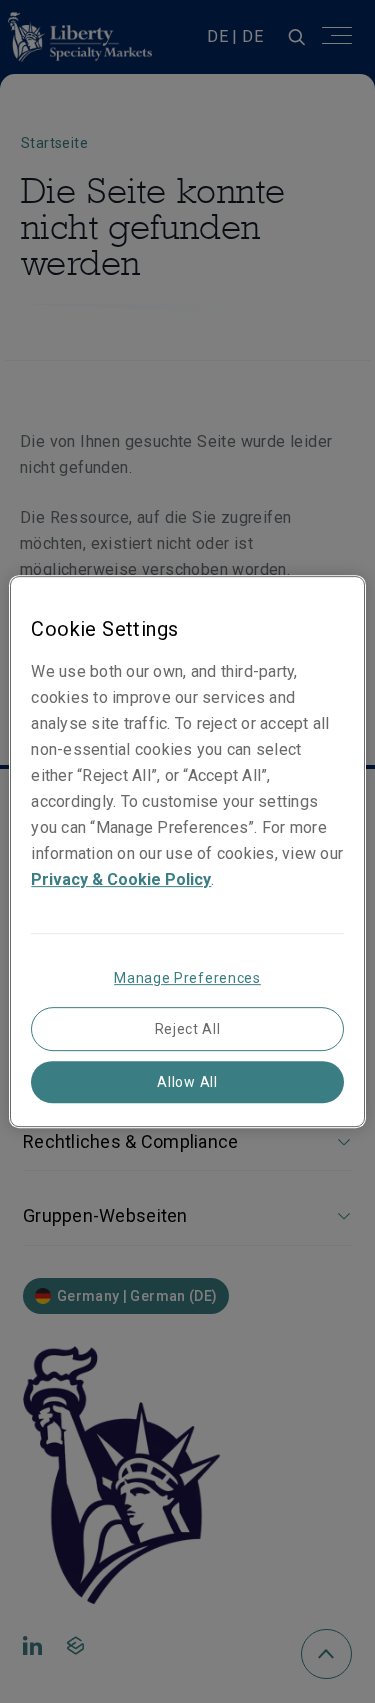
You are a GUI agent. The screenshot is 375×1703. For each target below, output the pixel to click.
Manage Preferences (187, 978)
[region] (187, 852)
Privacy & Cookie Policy (121, 879)
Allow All (187, 1082)
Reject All (188, 1029)
